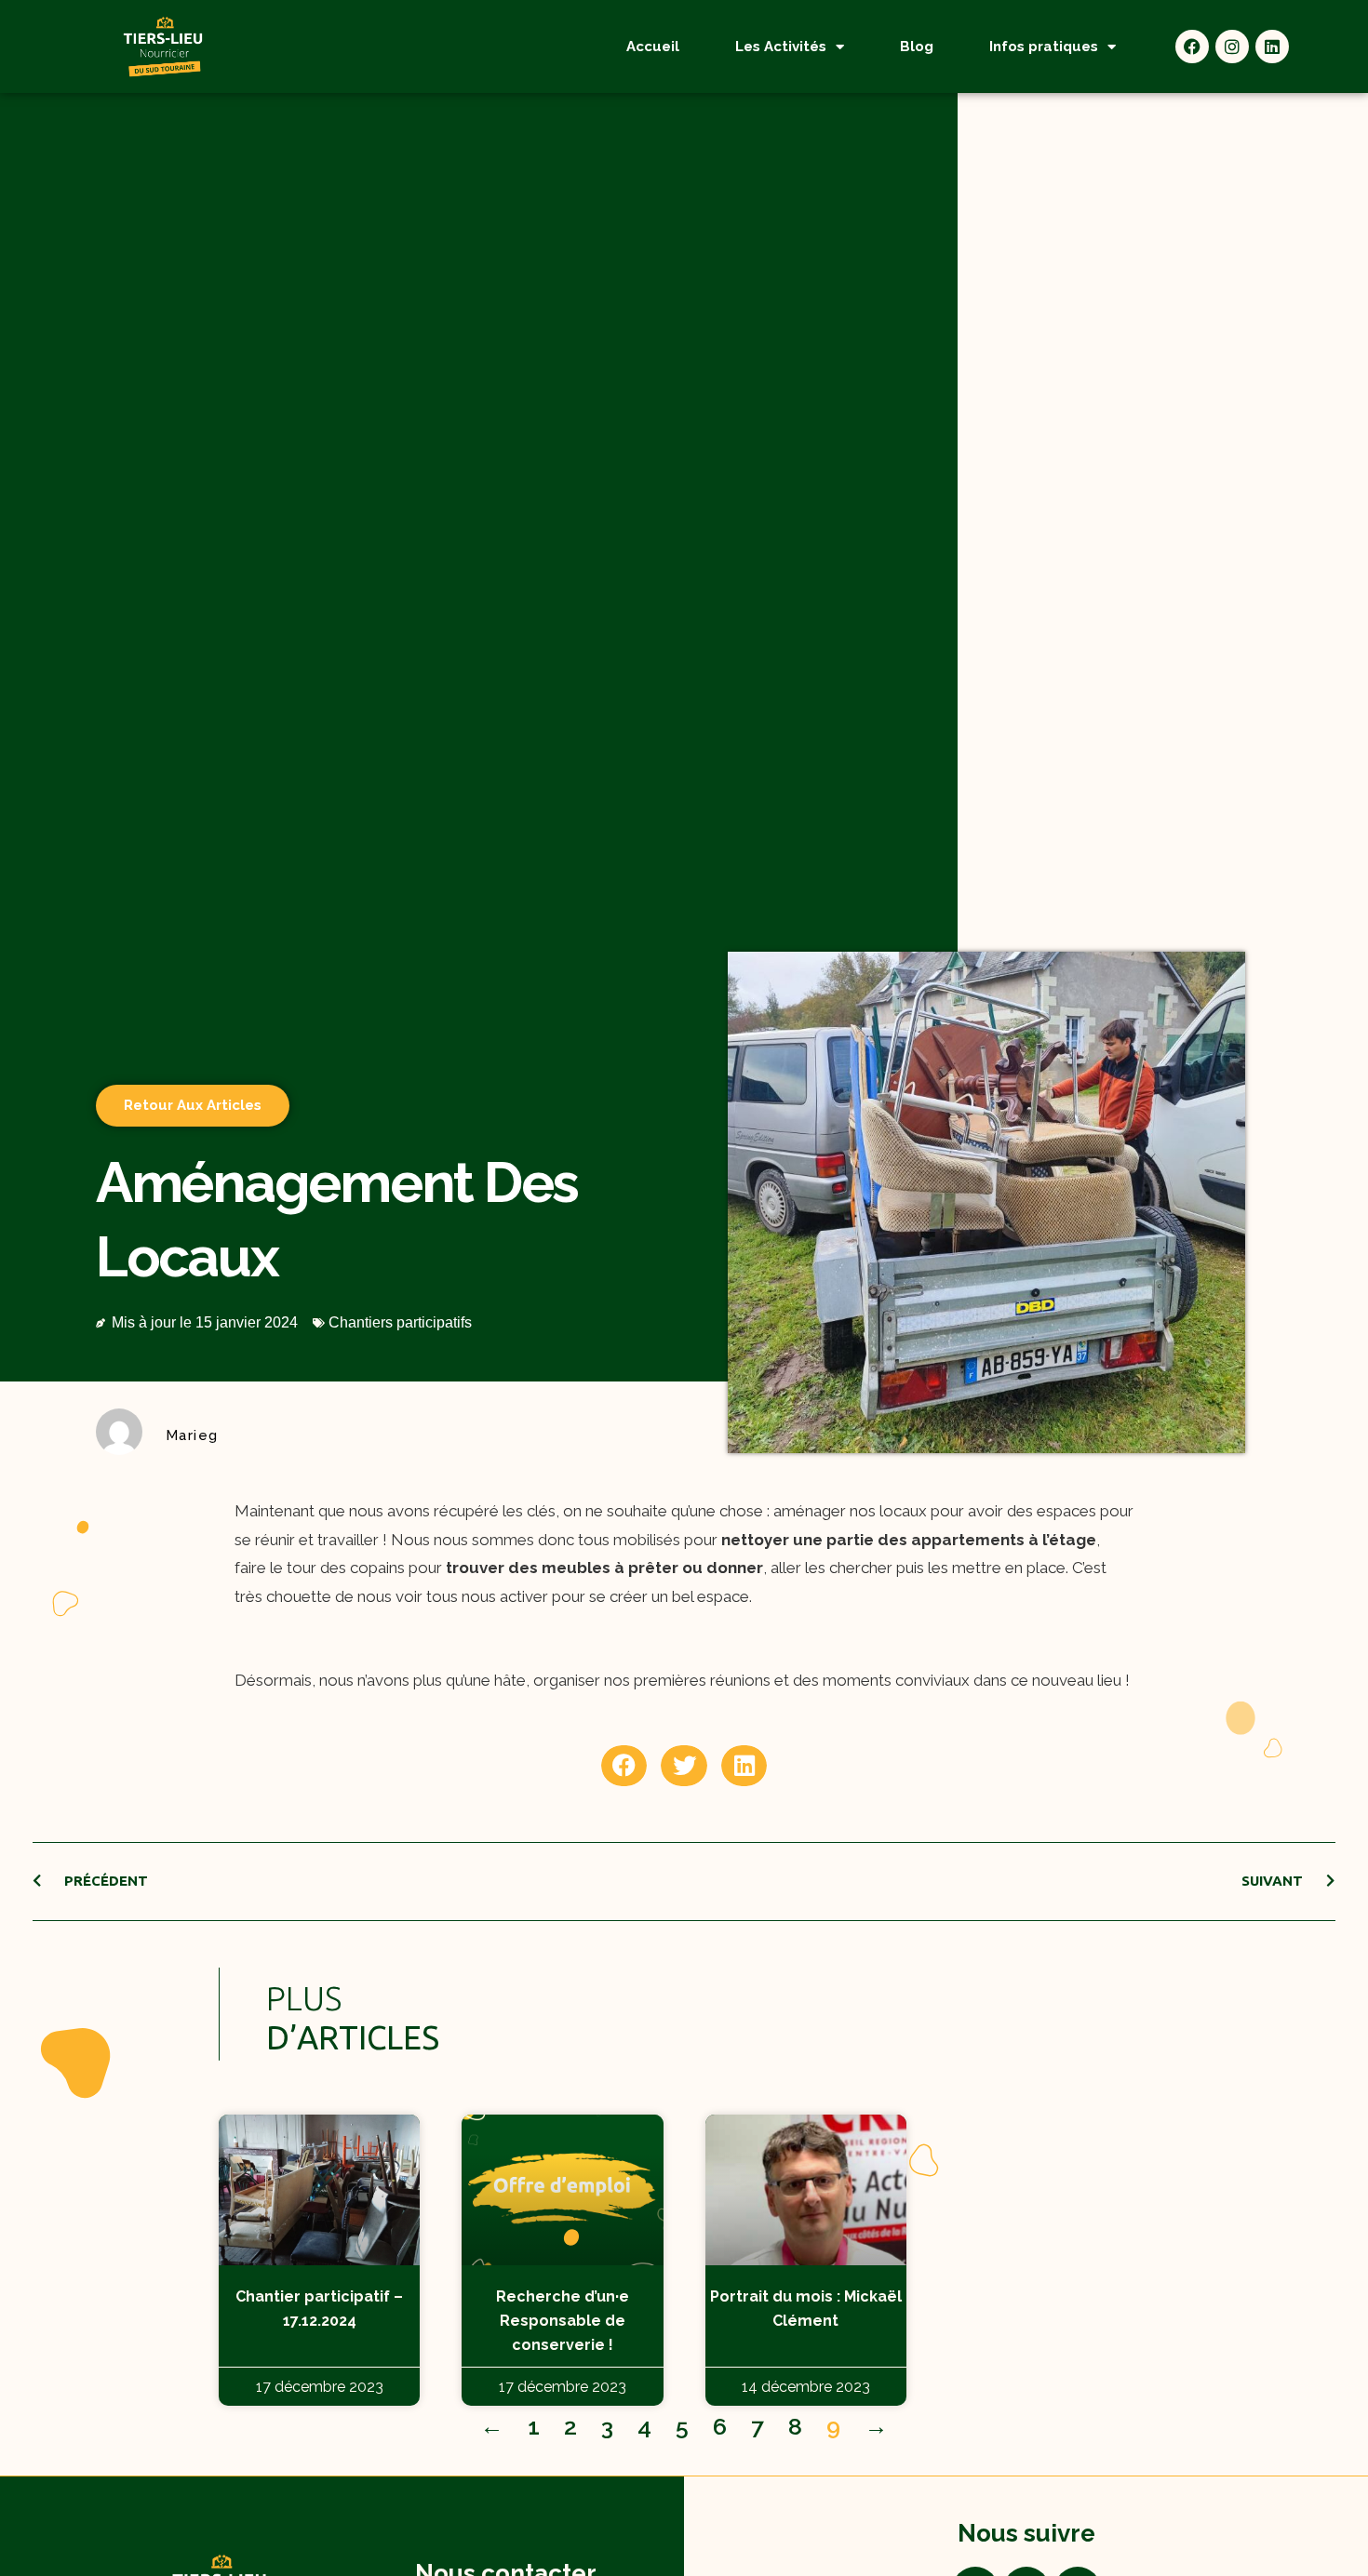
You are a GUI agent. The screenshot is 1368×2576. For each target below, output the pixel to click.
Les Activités (781, 47)
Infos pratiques (1044, 47)
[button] (624, 1766)
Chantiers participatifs (400, 1322)
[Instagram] (1232, 47)
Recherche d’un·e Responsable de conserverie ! (563, 2321)
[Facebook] (1192, 47)
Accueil (653, 47)
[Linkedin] (1272, 47)
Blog (917, 47)
